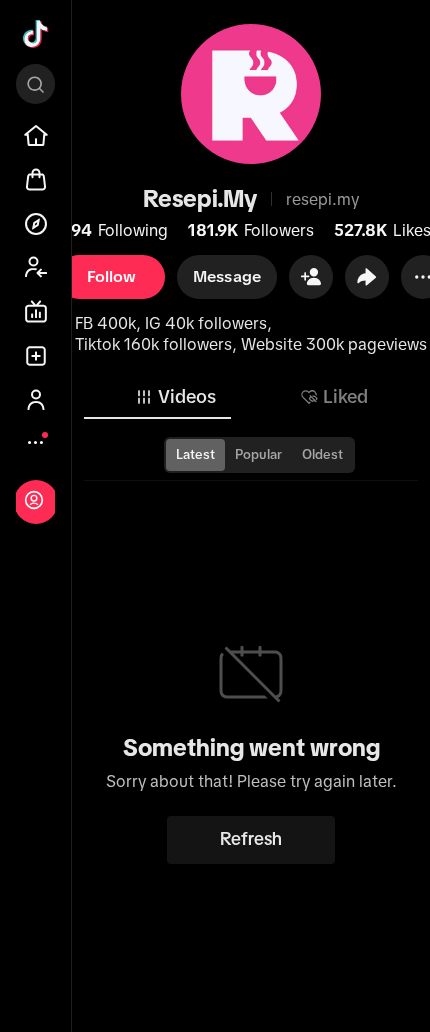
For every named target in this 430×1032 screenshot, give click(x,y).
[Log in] (34, 500)
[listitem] (36, 136)
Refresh (251, 839)
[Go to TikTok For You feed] (36, 34)
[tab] (175, 397)
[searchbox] (35, 84)
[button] (311, 277)
